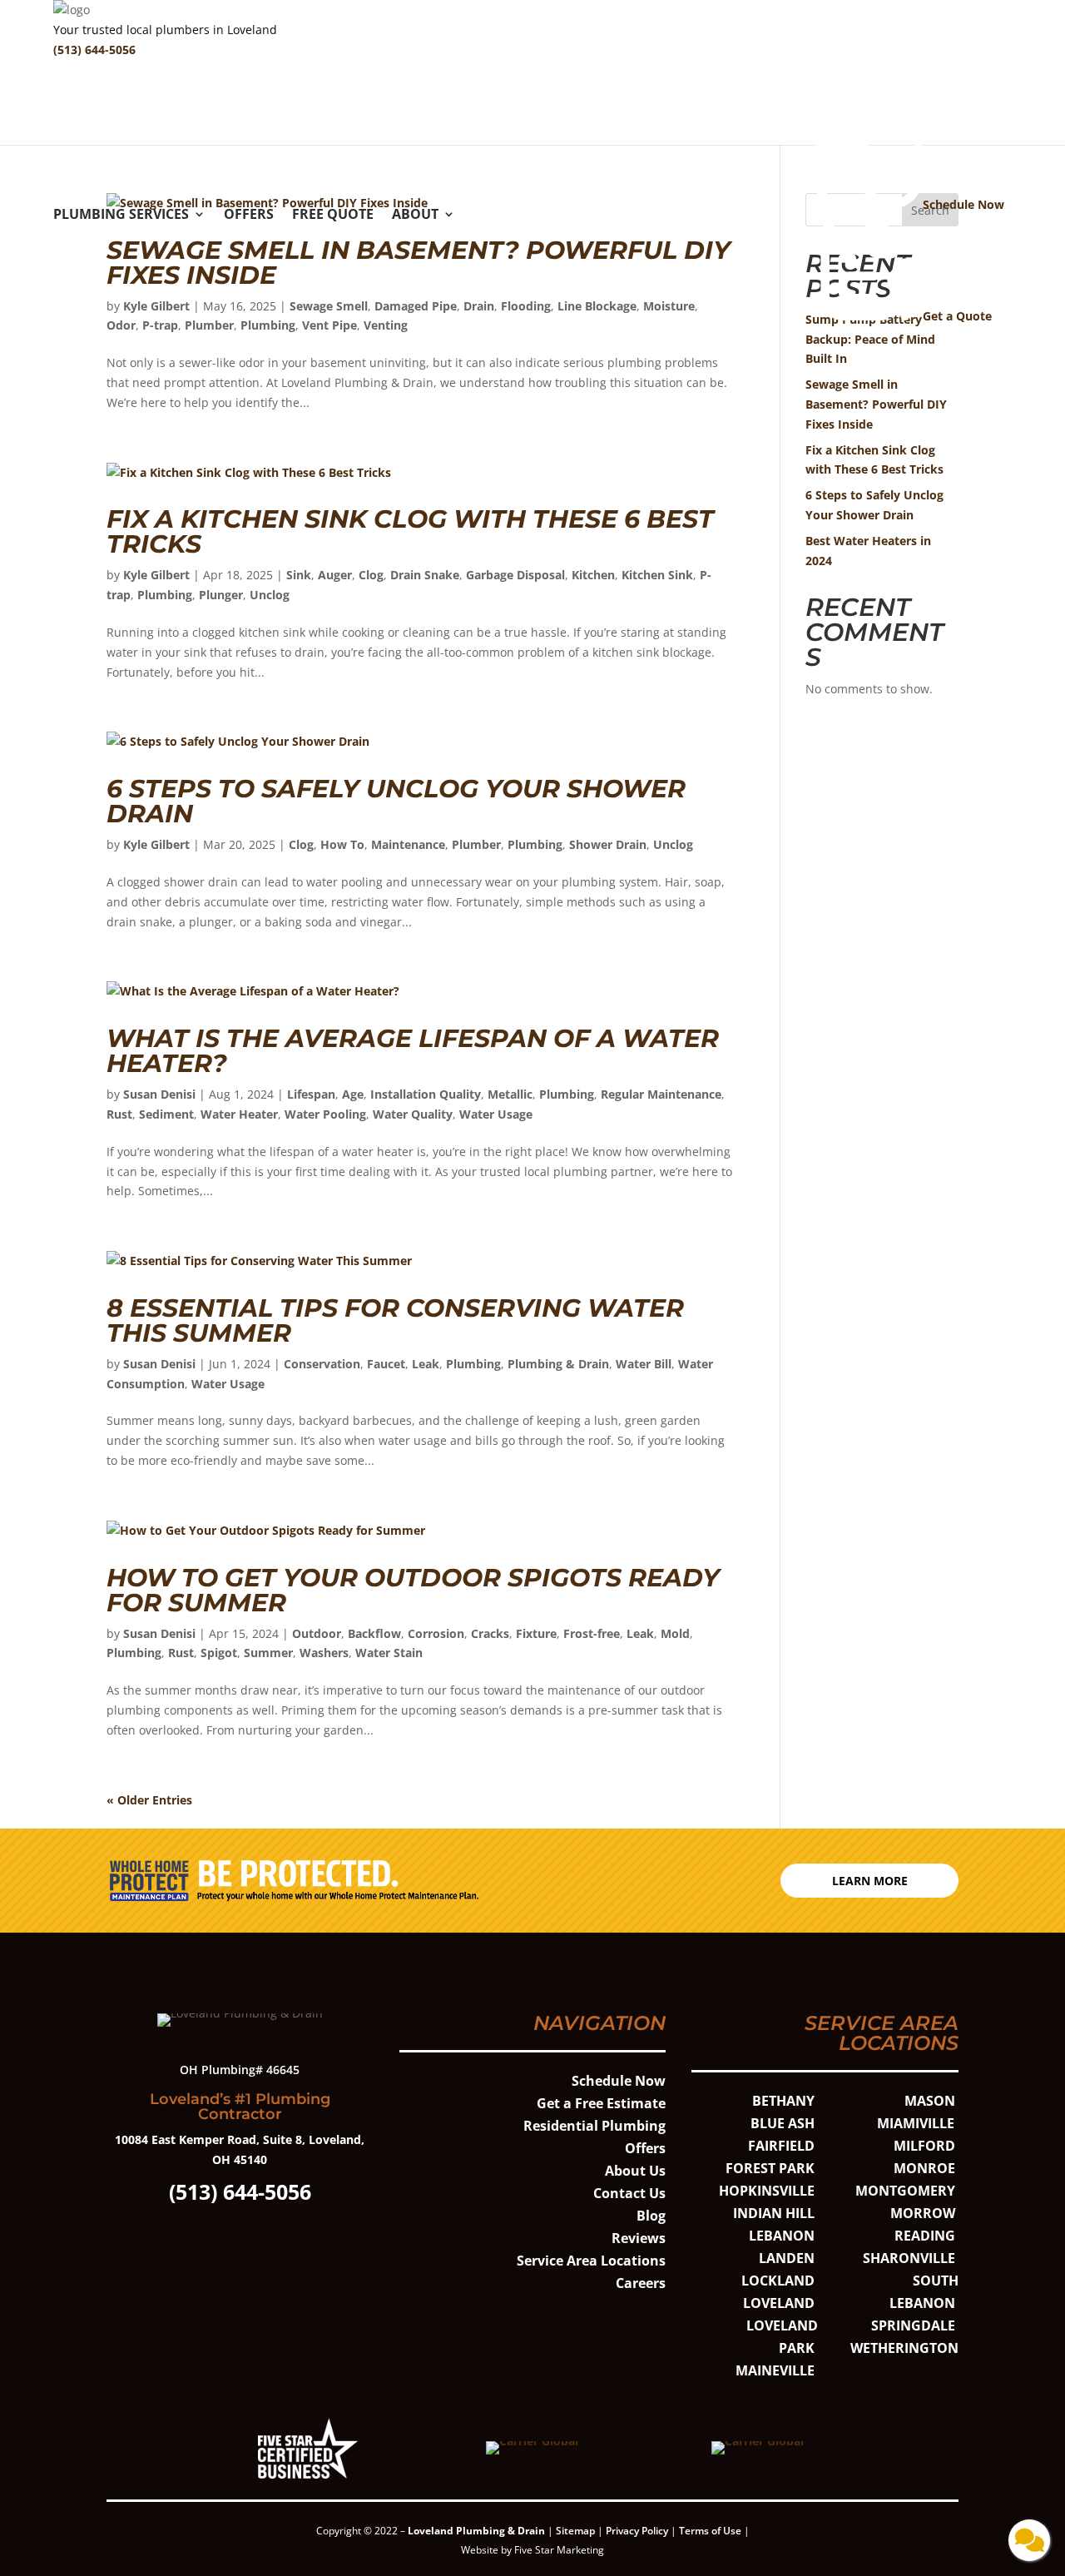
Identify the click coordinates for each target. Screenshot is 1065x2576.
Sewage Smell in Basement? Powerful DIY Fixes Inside (419, 263)
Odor (121, 325)
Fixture (536, 1633)
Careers (641, 2283)
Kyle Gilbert (156, 306)
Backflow (374, 1633)
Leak (426, 1364)
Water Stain (389, 1653)
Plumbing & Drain (558, 1364)
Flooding (526, 306)
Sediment (166, 1114)
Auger (335, 575)
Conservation (322, 1364)
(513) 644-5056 (94, 50)
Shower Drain (608, 844)
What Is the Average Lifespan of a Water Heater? (413, 1051)
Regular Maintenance (661, 1094)
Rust (119, 1114)
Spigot (219, 1653)
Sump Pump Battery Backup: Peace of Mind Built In (870, 339)
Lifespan (311, 1094)
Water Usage (496, 1114)
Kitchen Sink (657, 575)
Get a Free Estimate (601, 2103)
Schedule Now (619, 2081)
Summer (268, 1653)
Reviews (639, 2238)
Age (353, 1094)
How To (342, 844)
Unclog (270, 595)
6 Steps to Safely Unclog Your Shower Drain (396, 801)
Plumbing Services (121, 216)
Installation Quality (426, 1094)
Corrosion (436, 1633)
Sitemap (575, 2531)
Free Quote (333, 216)
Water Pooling (325, 1114)
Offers (249, 216)
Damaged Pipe (416, 306)
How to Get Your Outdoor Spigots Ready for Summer (413, 1590)
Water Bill (644, 1364)
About (415, 216)
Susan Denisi (159, 1094)
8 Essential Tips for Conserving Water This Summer (395, 1320)
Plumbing (268, 325)
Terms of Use (711, 2531)
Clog (371, 575)
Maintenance (408, 844)
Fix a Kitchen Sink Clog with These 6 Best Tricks (410, 531)
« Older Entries (149, 1800)
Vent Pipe (329, 325)
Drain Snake (425, 575)
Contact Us (629, 2193)
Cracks (490, 1633)
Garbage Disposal (515, 575)
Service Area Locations (591, 2261)
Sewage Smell (329, 306)
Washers (324, 1653)
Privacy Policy (637, 2531)
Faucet (386, 1364)
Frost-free (592, 1633)
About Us (635, 2171)
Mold (675, 1633)
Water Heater (239, 1114)
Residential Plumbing (594, 2126)
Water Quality (413, 1114)
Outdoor (317, 1633)
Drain (479, 306)
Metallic (510, 1094)
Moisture (669, 306)
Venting (386, 325)
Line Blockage (597, 306)
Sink (299, 575)
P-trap (160, 325)
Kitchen (593, 575)
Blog (651, 2216)
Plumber (209, 325)
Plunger (221, 595)
